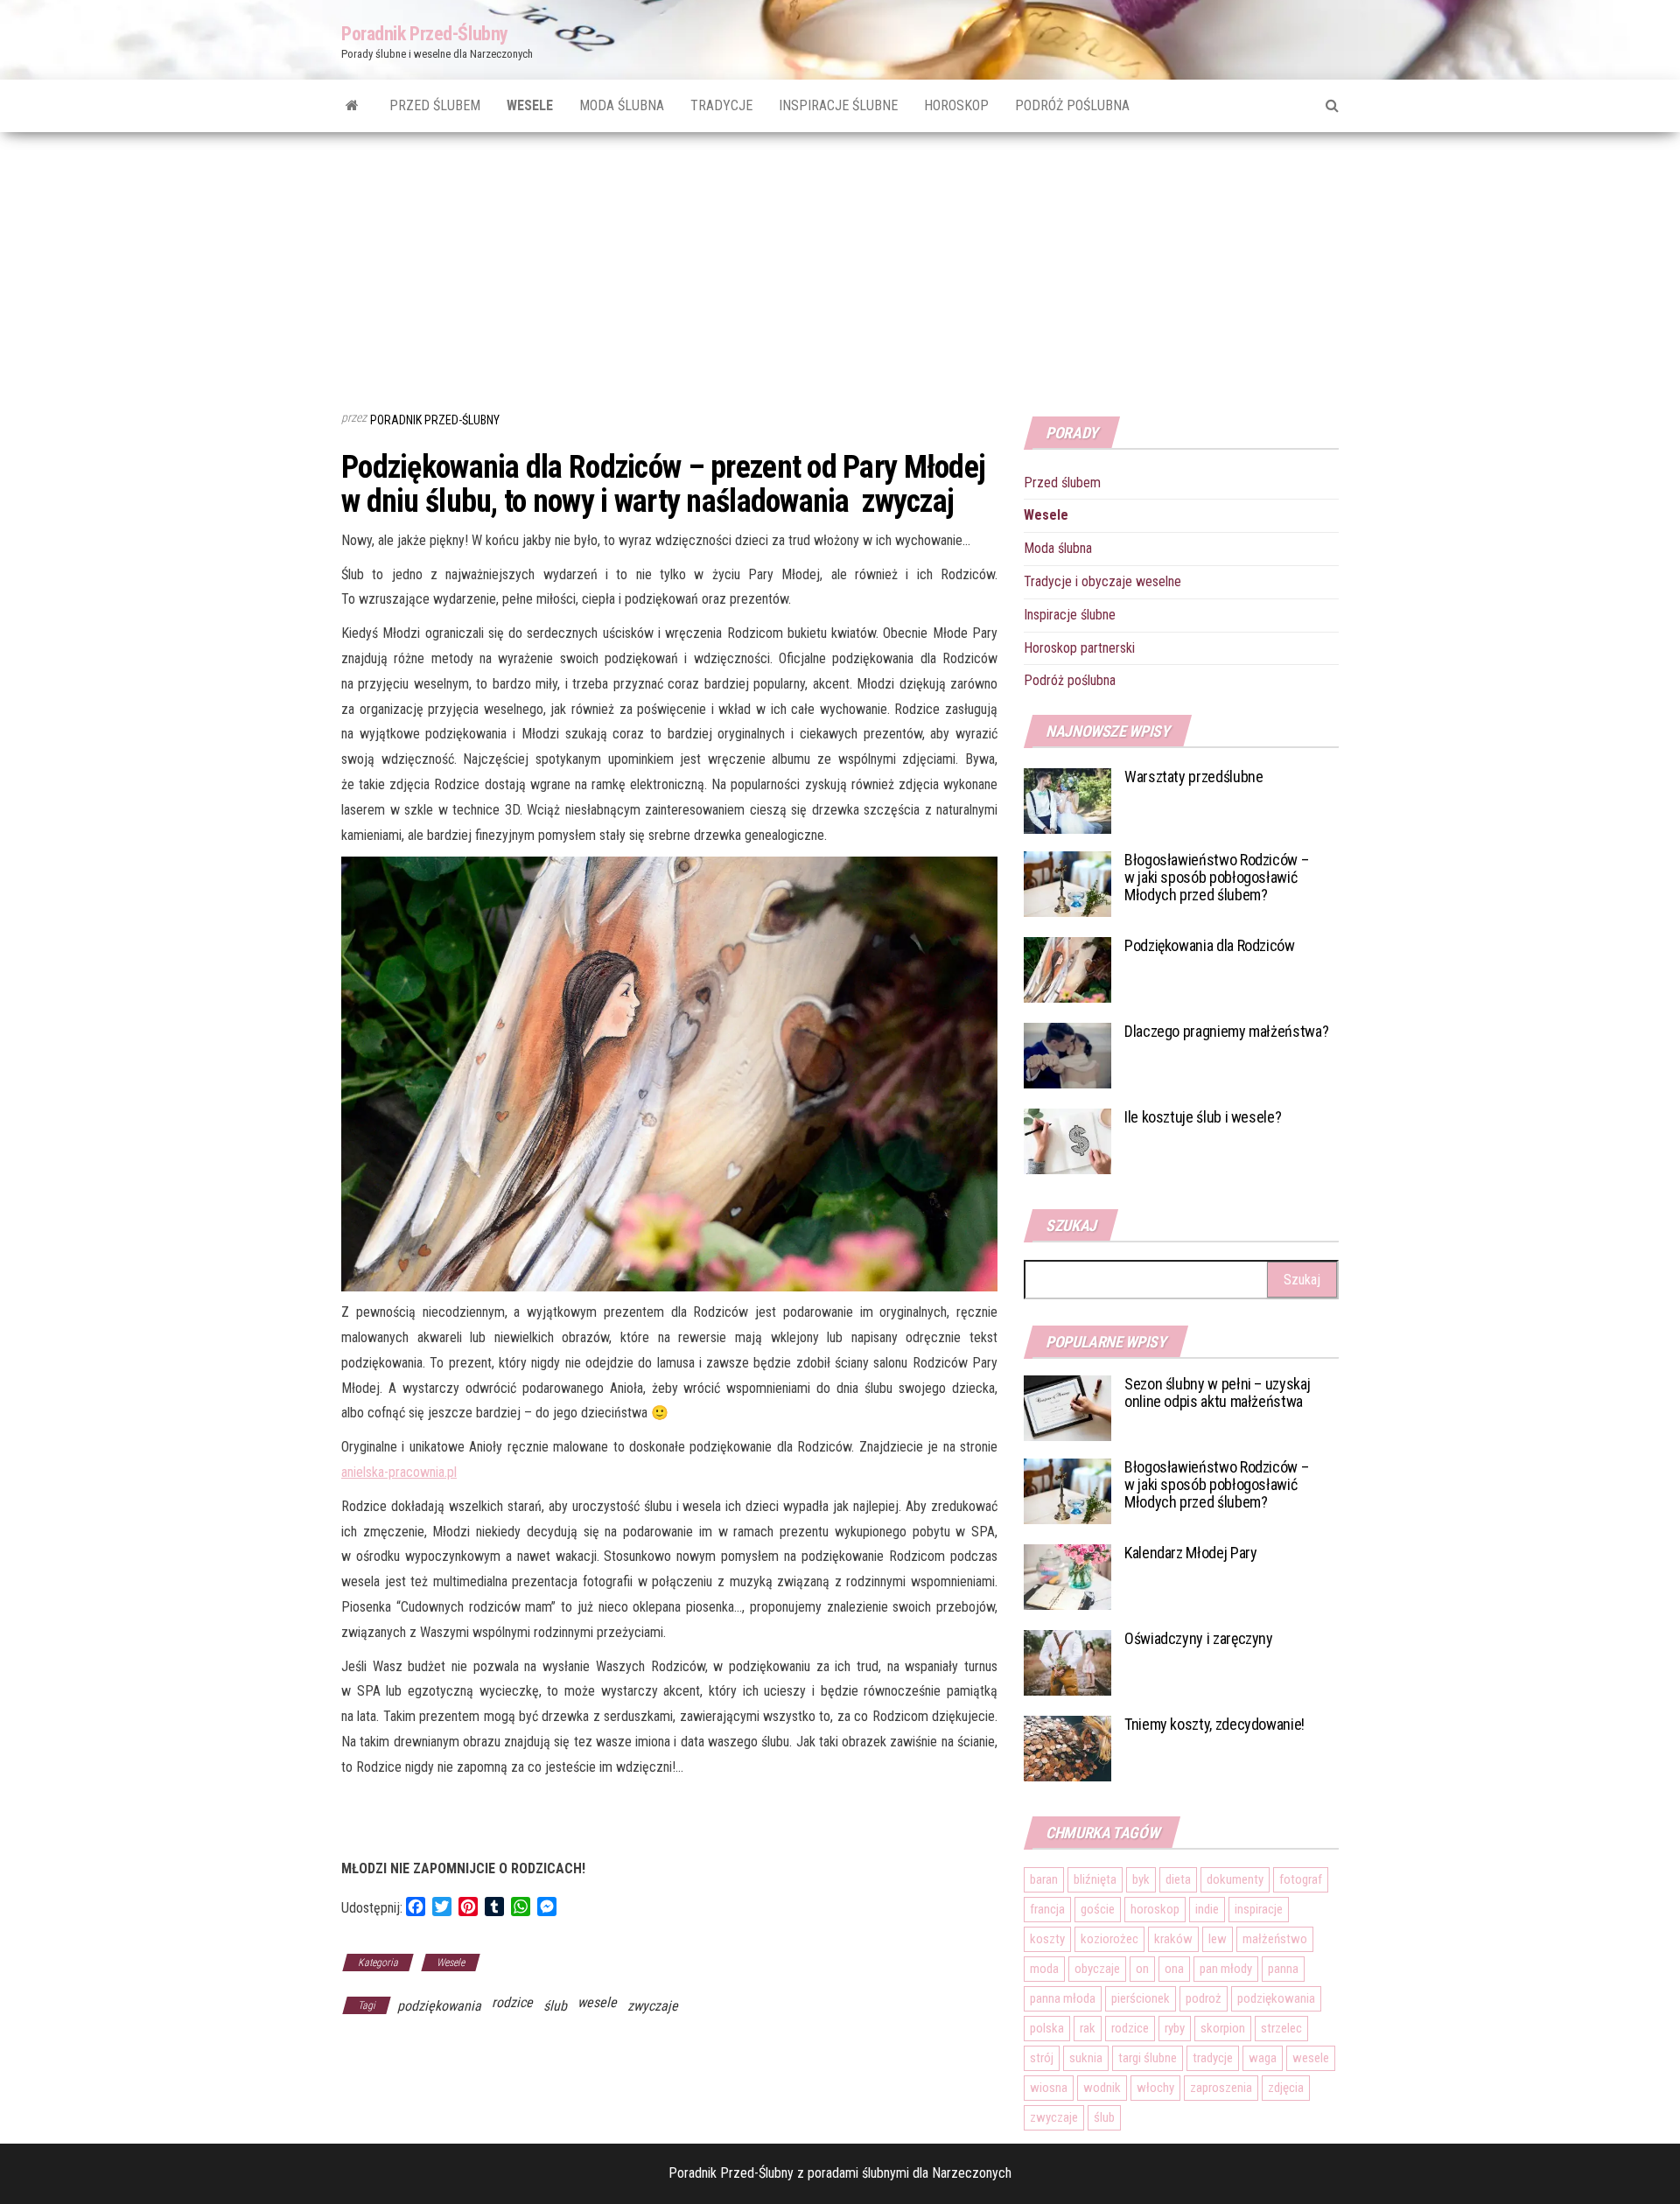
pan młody (1226, 1969)
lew (1218, 1939)
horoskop (1155, 1909)
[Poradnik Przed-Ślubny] (352, 106)
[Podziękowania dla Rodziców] (1067, 969)
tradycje (1213, 2058)
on (1142, 1969)
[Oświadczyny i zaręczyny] (1067, 1662)
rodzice (512, 2002)
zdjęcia (1286, 2088)
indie (1207, 1909)
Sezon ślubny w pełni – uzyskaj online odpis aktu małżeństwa (1217, 1392)
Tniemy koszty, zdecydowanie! (1214, 1724)
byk (1141, 1879)
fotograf (1301, 1879)
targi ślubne (1148, 2058)
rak (1088, 2028)
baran (1044, 1879)
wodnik (1102, 2088)
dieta (1178, 1879)
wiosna (1049, 2088)
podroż (1204, 1998)
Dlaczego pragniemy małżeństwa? (1226, 1031)
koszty (1047, 1939)
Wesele (530, 105)
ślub (555, 2006)
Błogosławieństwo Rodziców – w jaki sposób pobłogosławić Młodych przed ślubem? (1216, 877)
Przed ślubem (435, 105)
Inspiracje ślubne (838, 105)
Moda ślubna (622, 105)
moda (1044, 1969)
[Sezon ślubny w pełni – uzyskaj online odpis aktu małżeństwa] (1067, 1407)
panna (1283, 1969)
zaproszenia (1221, 2088)
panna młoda (1063, 1998)
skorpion (1223, 2028)
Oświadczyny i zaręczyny (1199, 1638)
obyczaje (1097, 1969)
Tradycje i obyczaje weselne (1102, 581)
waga (1263, 2058)
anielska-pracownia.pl (399, 1472)
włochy (1155, 2088)
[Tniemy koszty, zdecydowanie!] (1067, 1748)
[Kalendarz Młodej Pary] (1067, 1576)
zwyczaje (653, 2006)
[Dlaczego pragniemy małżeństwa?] (1067, 1055)
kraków (1173, 1939)
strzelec (1281, 2028)
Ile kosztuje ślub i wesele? (1203, 1117)
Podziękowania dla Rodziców (1210, 945)
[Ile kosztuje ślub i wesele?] (1067, 1140)
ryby (1175, 2028)
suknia (1086, 2058)
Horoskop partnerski (1079, 648)
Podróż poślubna (1072, 105)
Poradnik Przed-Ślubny (425, 34)
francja (1047, 1909)
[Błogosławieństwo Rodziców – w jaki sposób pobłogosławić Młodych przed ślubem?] (1067, 883)
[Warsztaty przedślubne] (1067, 800)
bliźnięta (1095, 1879)
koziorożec (1109, 1939)
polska (1047, 2028)
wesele (597, 2002)
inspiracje (1259, 1909)
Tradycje (721, 105)
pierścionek (1141, 1998)
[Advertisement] (840, 263)
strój (1042, 2058)
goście (1098, 1909)
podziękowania (439, 2006)
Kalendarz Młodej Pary (1190, 1553)
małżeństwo (1275, 1939)
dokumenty (1235, 1879)
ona (1174, 1969)
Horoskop (956, 105)
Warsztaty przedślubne (1193, 777)
